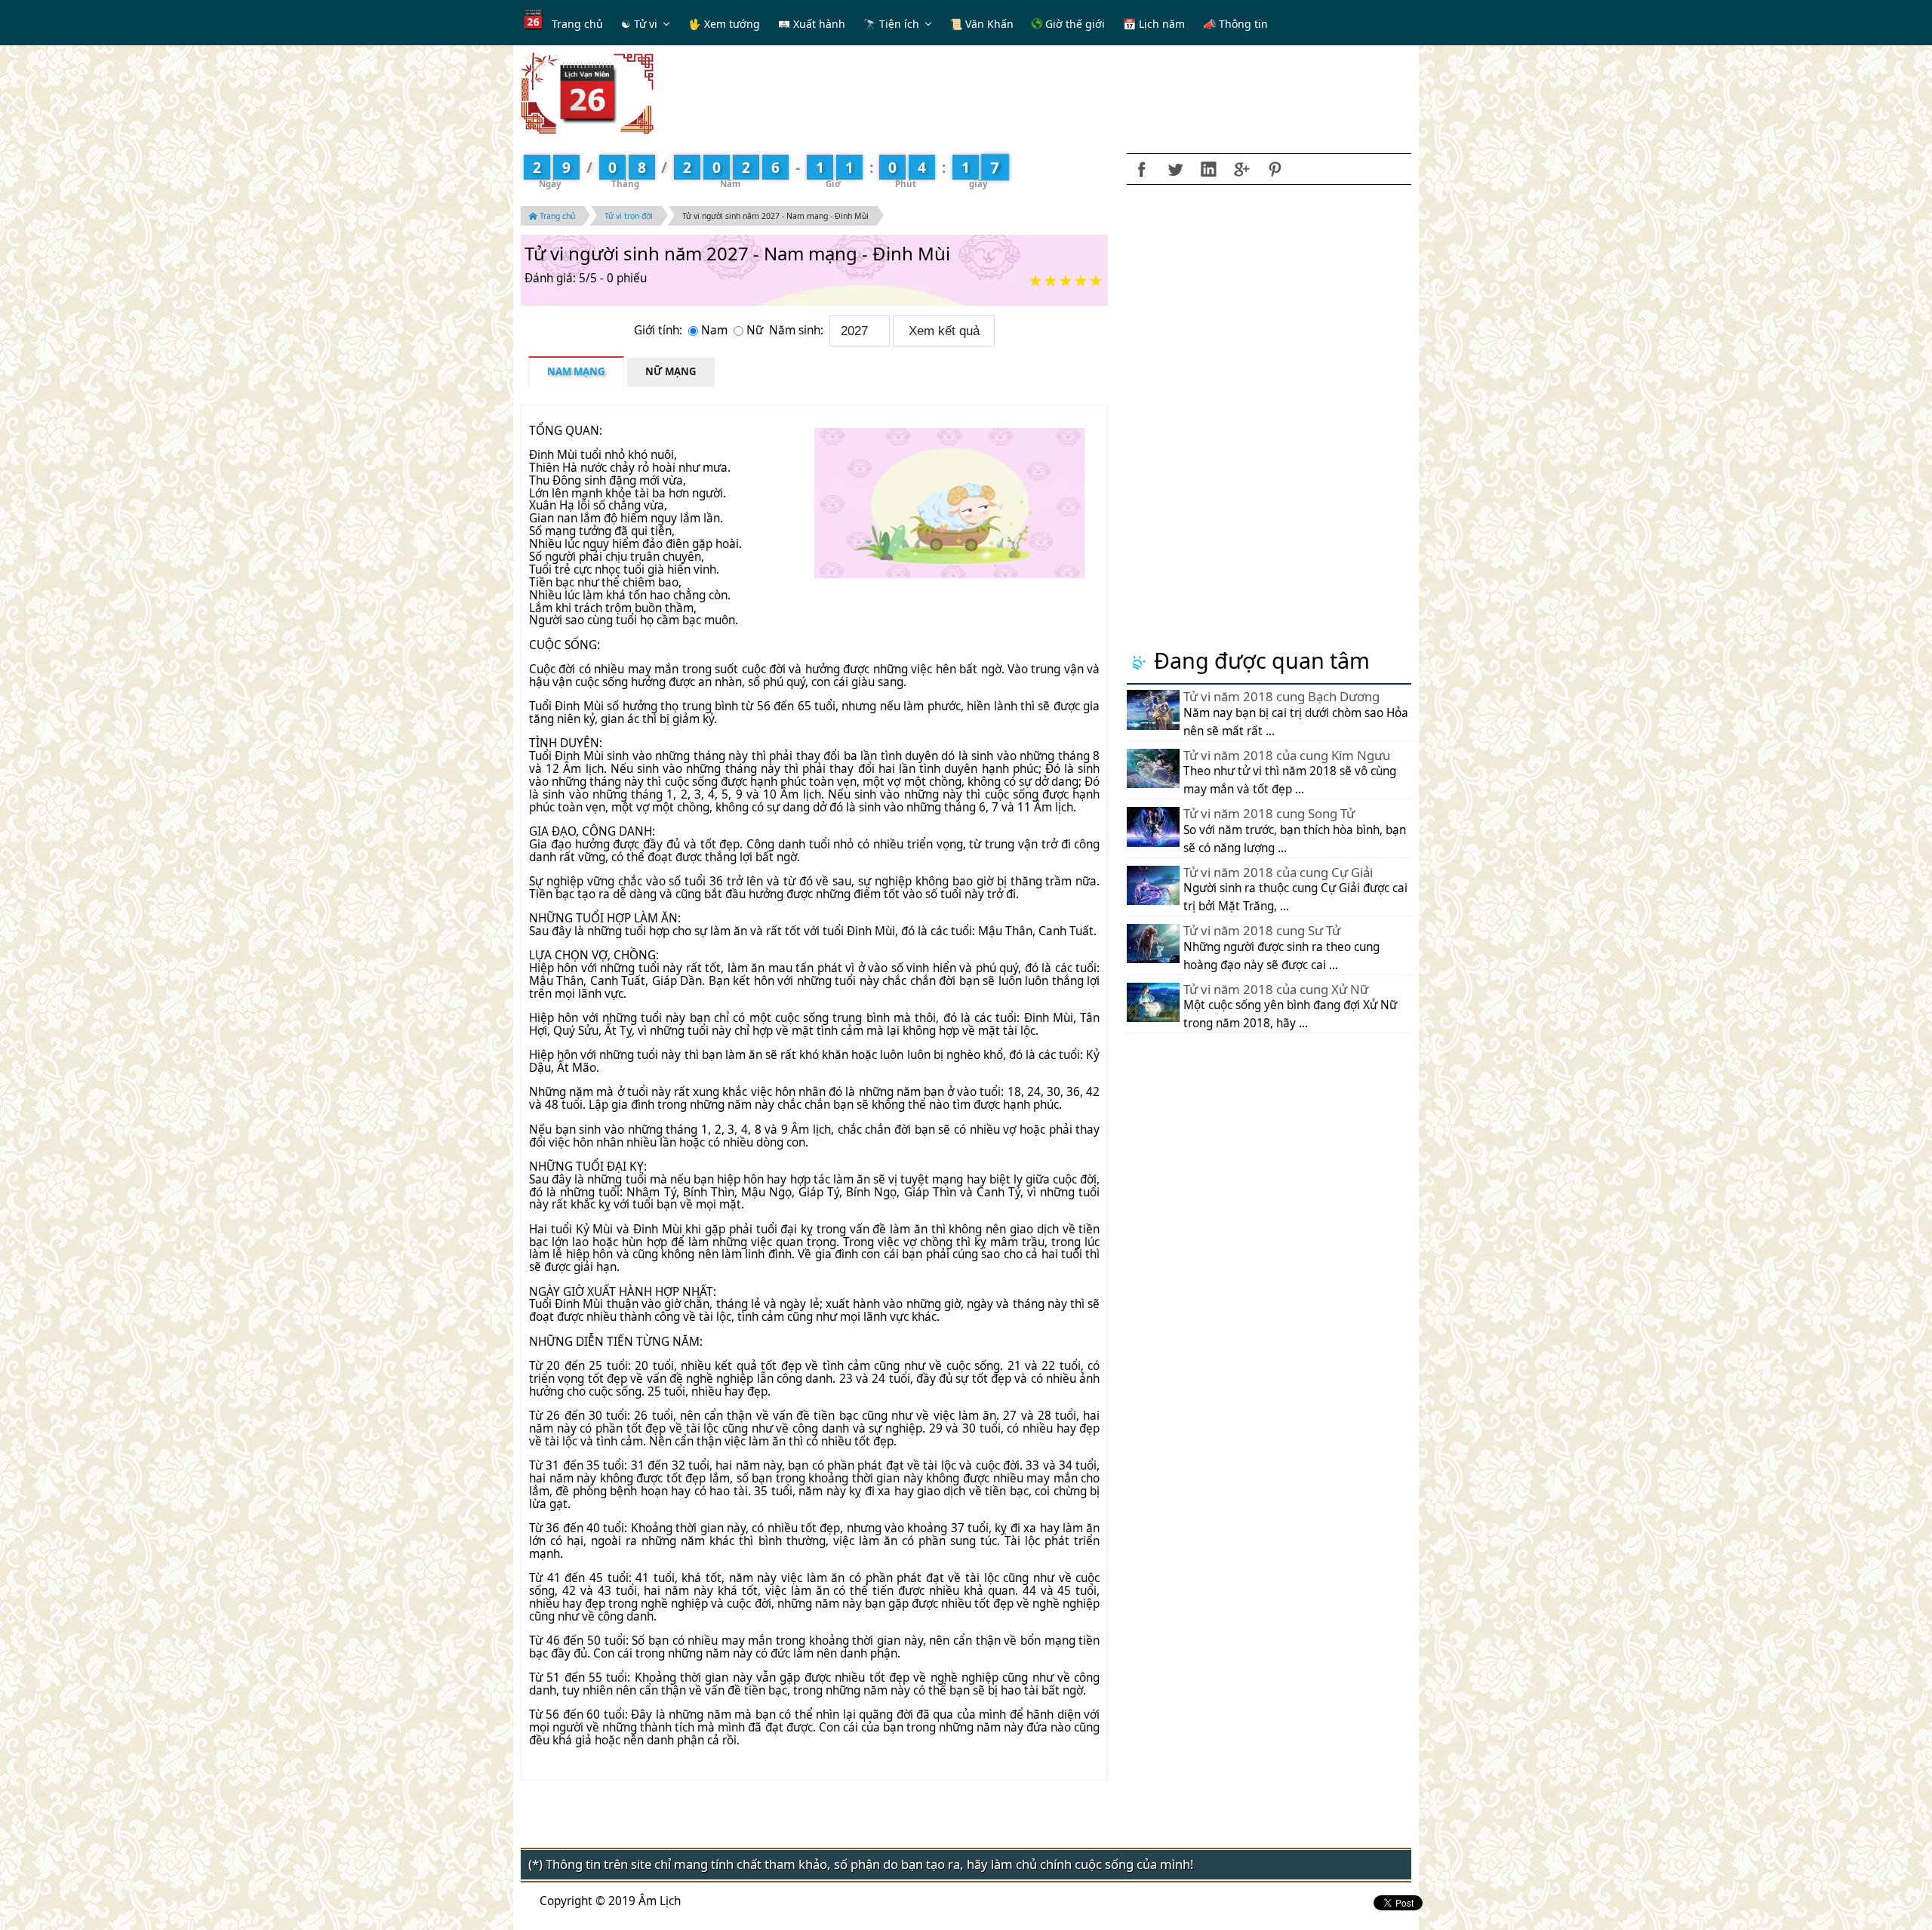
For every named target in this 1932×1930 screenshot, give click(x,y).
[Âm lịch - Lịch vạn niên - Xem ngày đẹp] (587, 92)
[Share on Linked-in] (1208, 169)
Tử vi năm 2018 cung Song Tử (1269, 813)
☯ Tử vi (639, 24)
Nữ (756, 330)
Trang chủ (577, 24)
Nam (716, 330)
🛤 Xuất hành (812, 24)
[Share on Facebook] (1142, 169)
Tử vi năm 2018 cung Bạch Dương (1281, 696)
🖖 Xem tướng (724, 24)
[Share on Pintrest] (1275, 169)
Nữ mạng (671, 371)
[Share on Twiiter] (1175, 169)
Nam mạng (576, 371)
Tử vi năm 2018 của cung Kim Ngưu (1287, 755)
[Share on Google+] (1241, 169)
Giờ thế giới (1074, 24)
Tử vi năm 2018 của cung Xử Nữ (1276, 989)
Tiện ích (899, 24)
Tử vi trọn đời (629, 216)
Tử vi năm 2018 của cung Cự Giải (1278, 872)
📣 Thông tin (1235, 24)
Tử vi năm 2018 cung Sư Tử (1262, 930)
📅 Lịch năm (1154, 24)
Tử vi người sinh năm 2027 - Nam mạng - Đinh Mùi (775, 216)
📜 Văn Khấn (981, 24)
